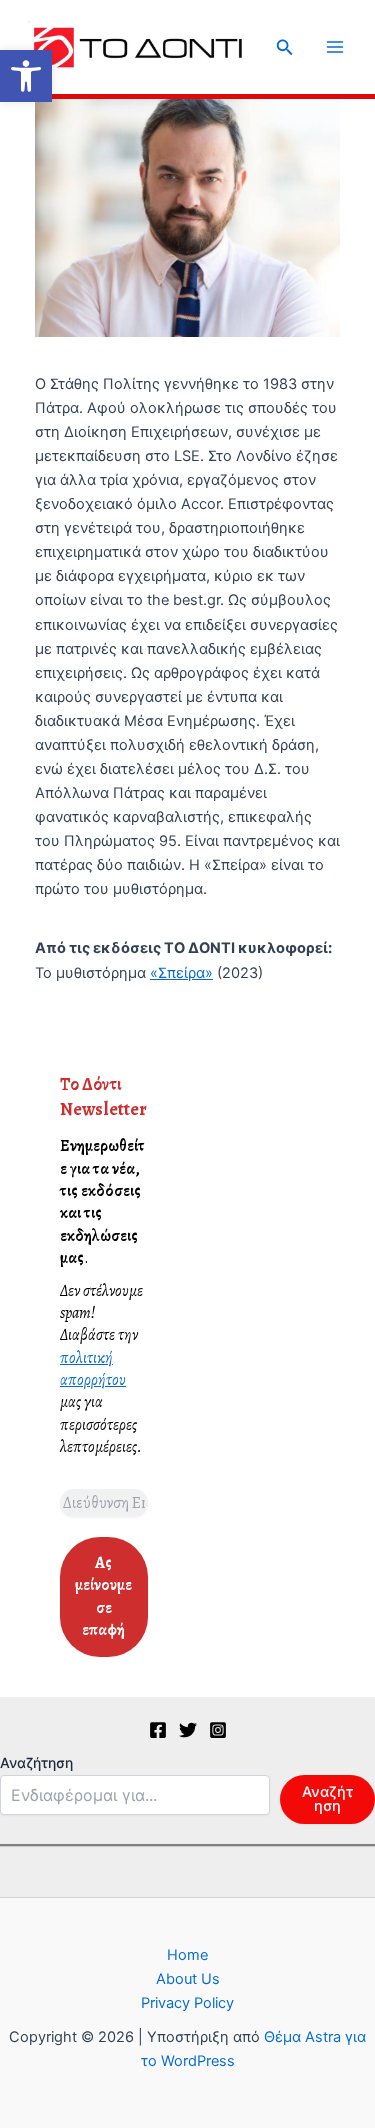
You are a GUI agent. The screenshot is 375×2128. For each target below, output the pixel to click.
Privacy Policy (187, 2003)
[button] (26, 76)
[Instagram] (218, 1730)
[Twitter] (188, 1730)
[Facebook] (158, 1730)
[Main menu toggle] (335, 47)
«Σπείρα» (181, 973)
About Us (188, 1979)
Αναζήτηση (36, 1762)
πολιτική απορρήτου (93, 1369)
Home (187, 1955)
